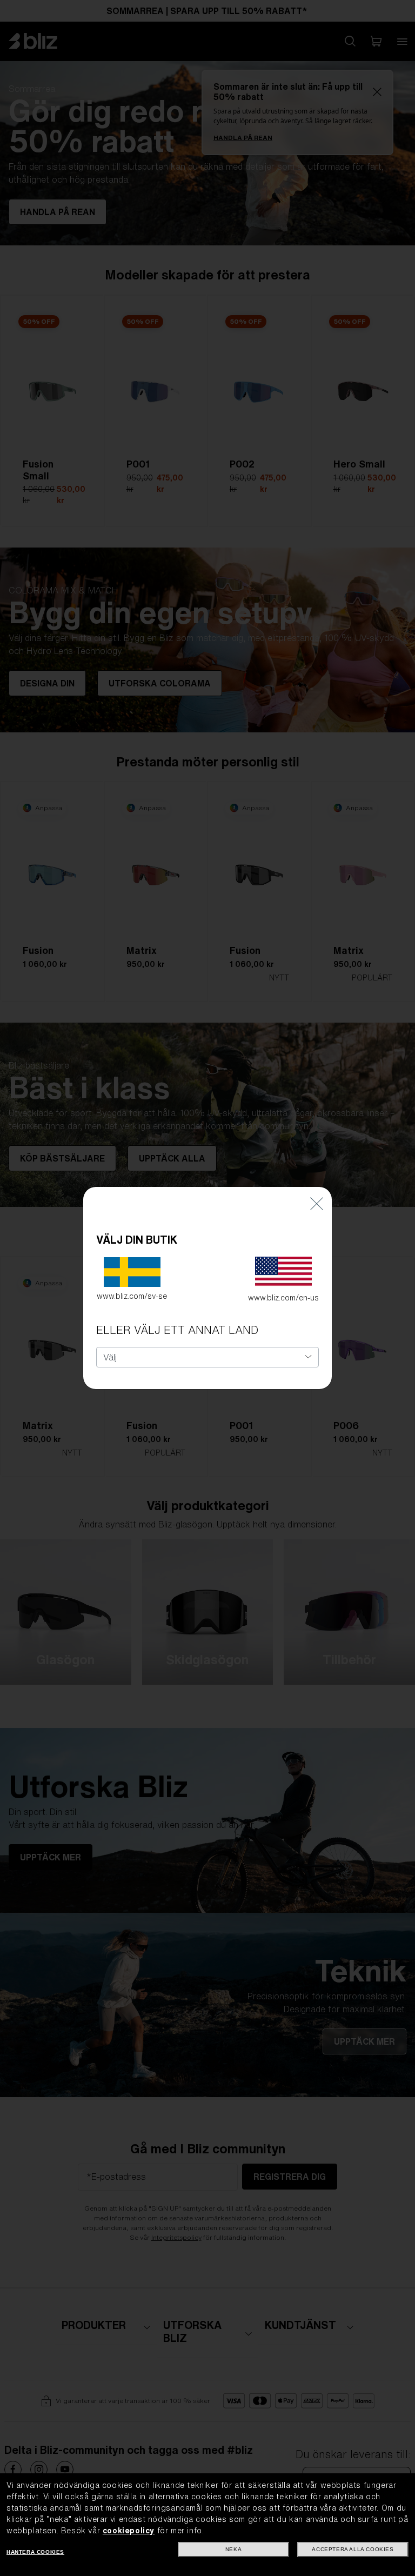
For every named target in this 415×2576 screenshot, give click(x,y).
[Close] (317, 1203)
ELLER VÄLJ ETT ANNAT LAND (177, 1330)
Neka (233, 2549)
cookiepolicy (129, 2531)
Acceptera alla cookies (353, 2549)
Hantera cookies (35, 2552)
